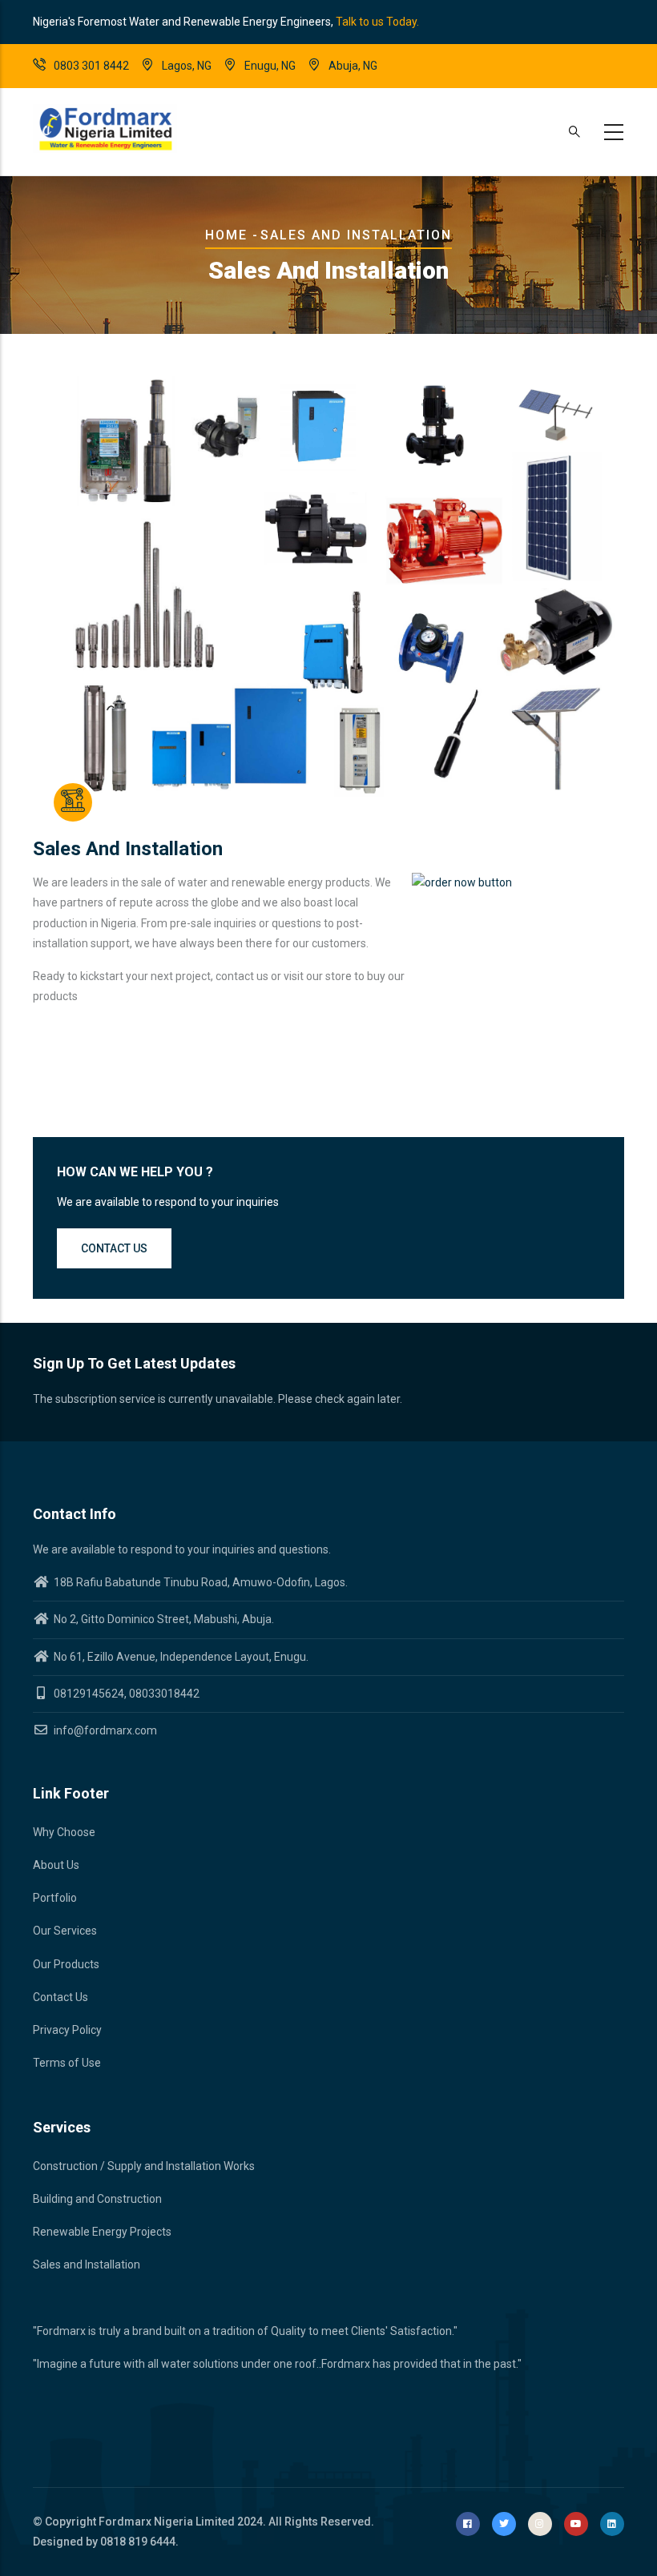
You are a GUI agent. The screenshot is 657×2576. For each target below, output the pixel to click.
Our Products (66, 1964)
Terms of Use (67, 2063)
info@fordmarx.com (104, 1730)
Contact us (114, 1248)
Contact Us (60, 1997)
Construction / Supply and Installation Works (144, 2166)
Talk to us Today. (377, 22)
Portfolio (55, 1898)
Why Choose (64, 1832)
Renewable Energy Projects (102, 2232)
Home (226, 235)
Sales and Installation (87, 2265)
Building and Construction (97, 2199)
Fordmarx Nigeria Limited (167, 2522)
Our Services (65, 1931)
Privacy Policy (67, 2030)
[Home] (105, 129)
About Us (56, 1865)
